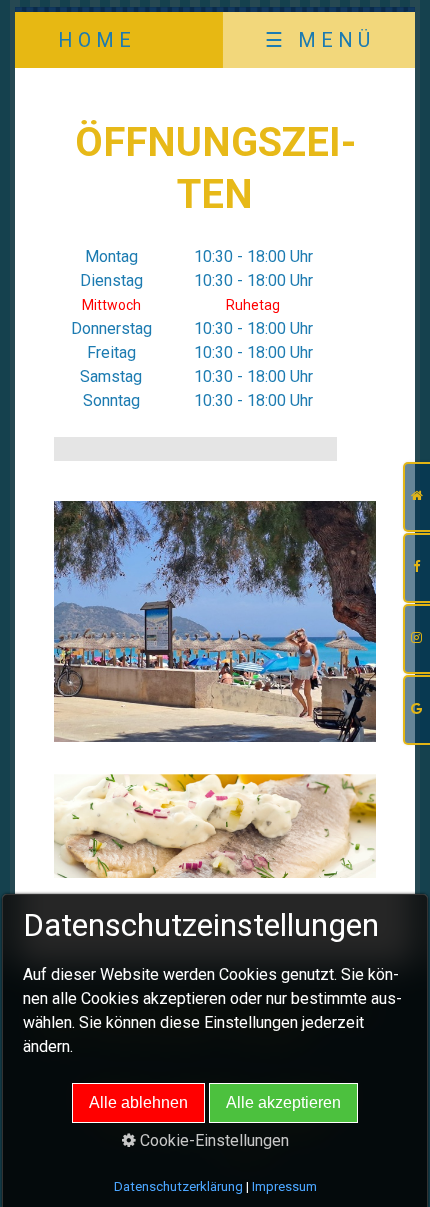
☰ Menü (320, 40)
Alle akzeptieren (283, 1102)
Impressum (284, 1186)
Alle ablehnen (138, 1102)
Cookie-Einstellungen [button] (212, 1140)
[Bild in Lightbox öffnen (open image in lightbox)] (215, 622)
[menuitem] (95, 40)
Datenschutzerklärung (178, 1186)
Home (97, 40)
